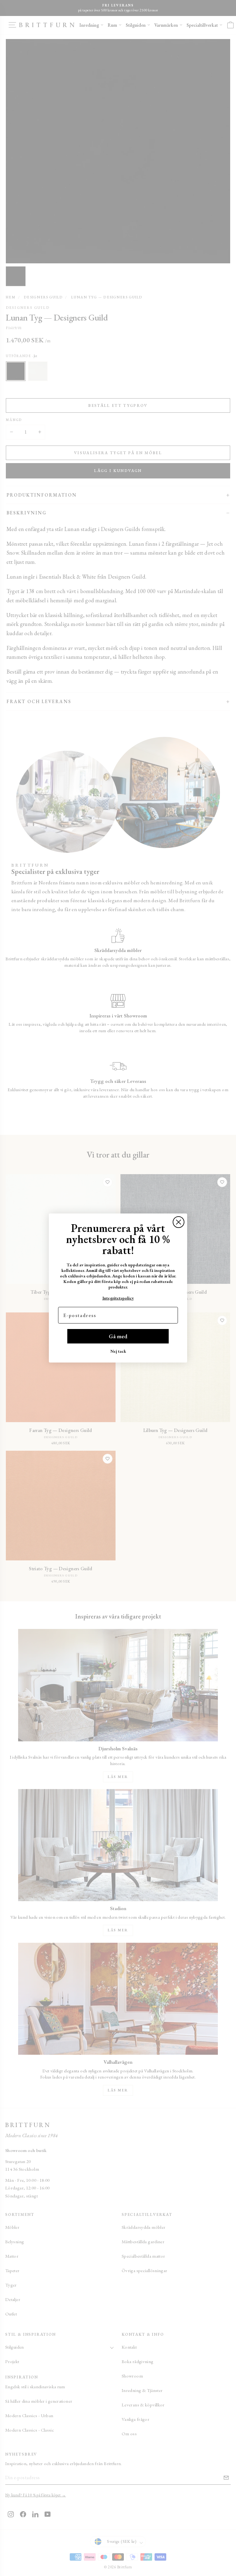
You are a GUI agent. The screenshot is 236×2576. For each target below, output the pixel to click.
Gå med (118, 1336)
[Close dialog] (179, 1222)
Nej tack (118, 1351)
